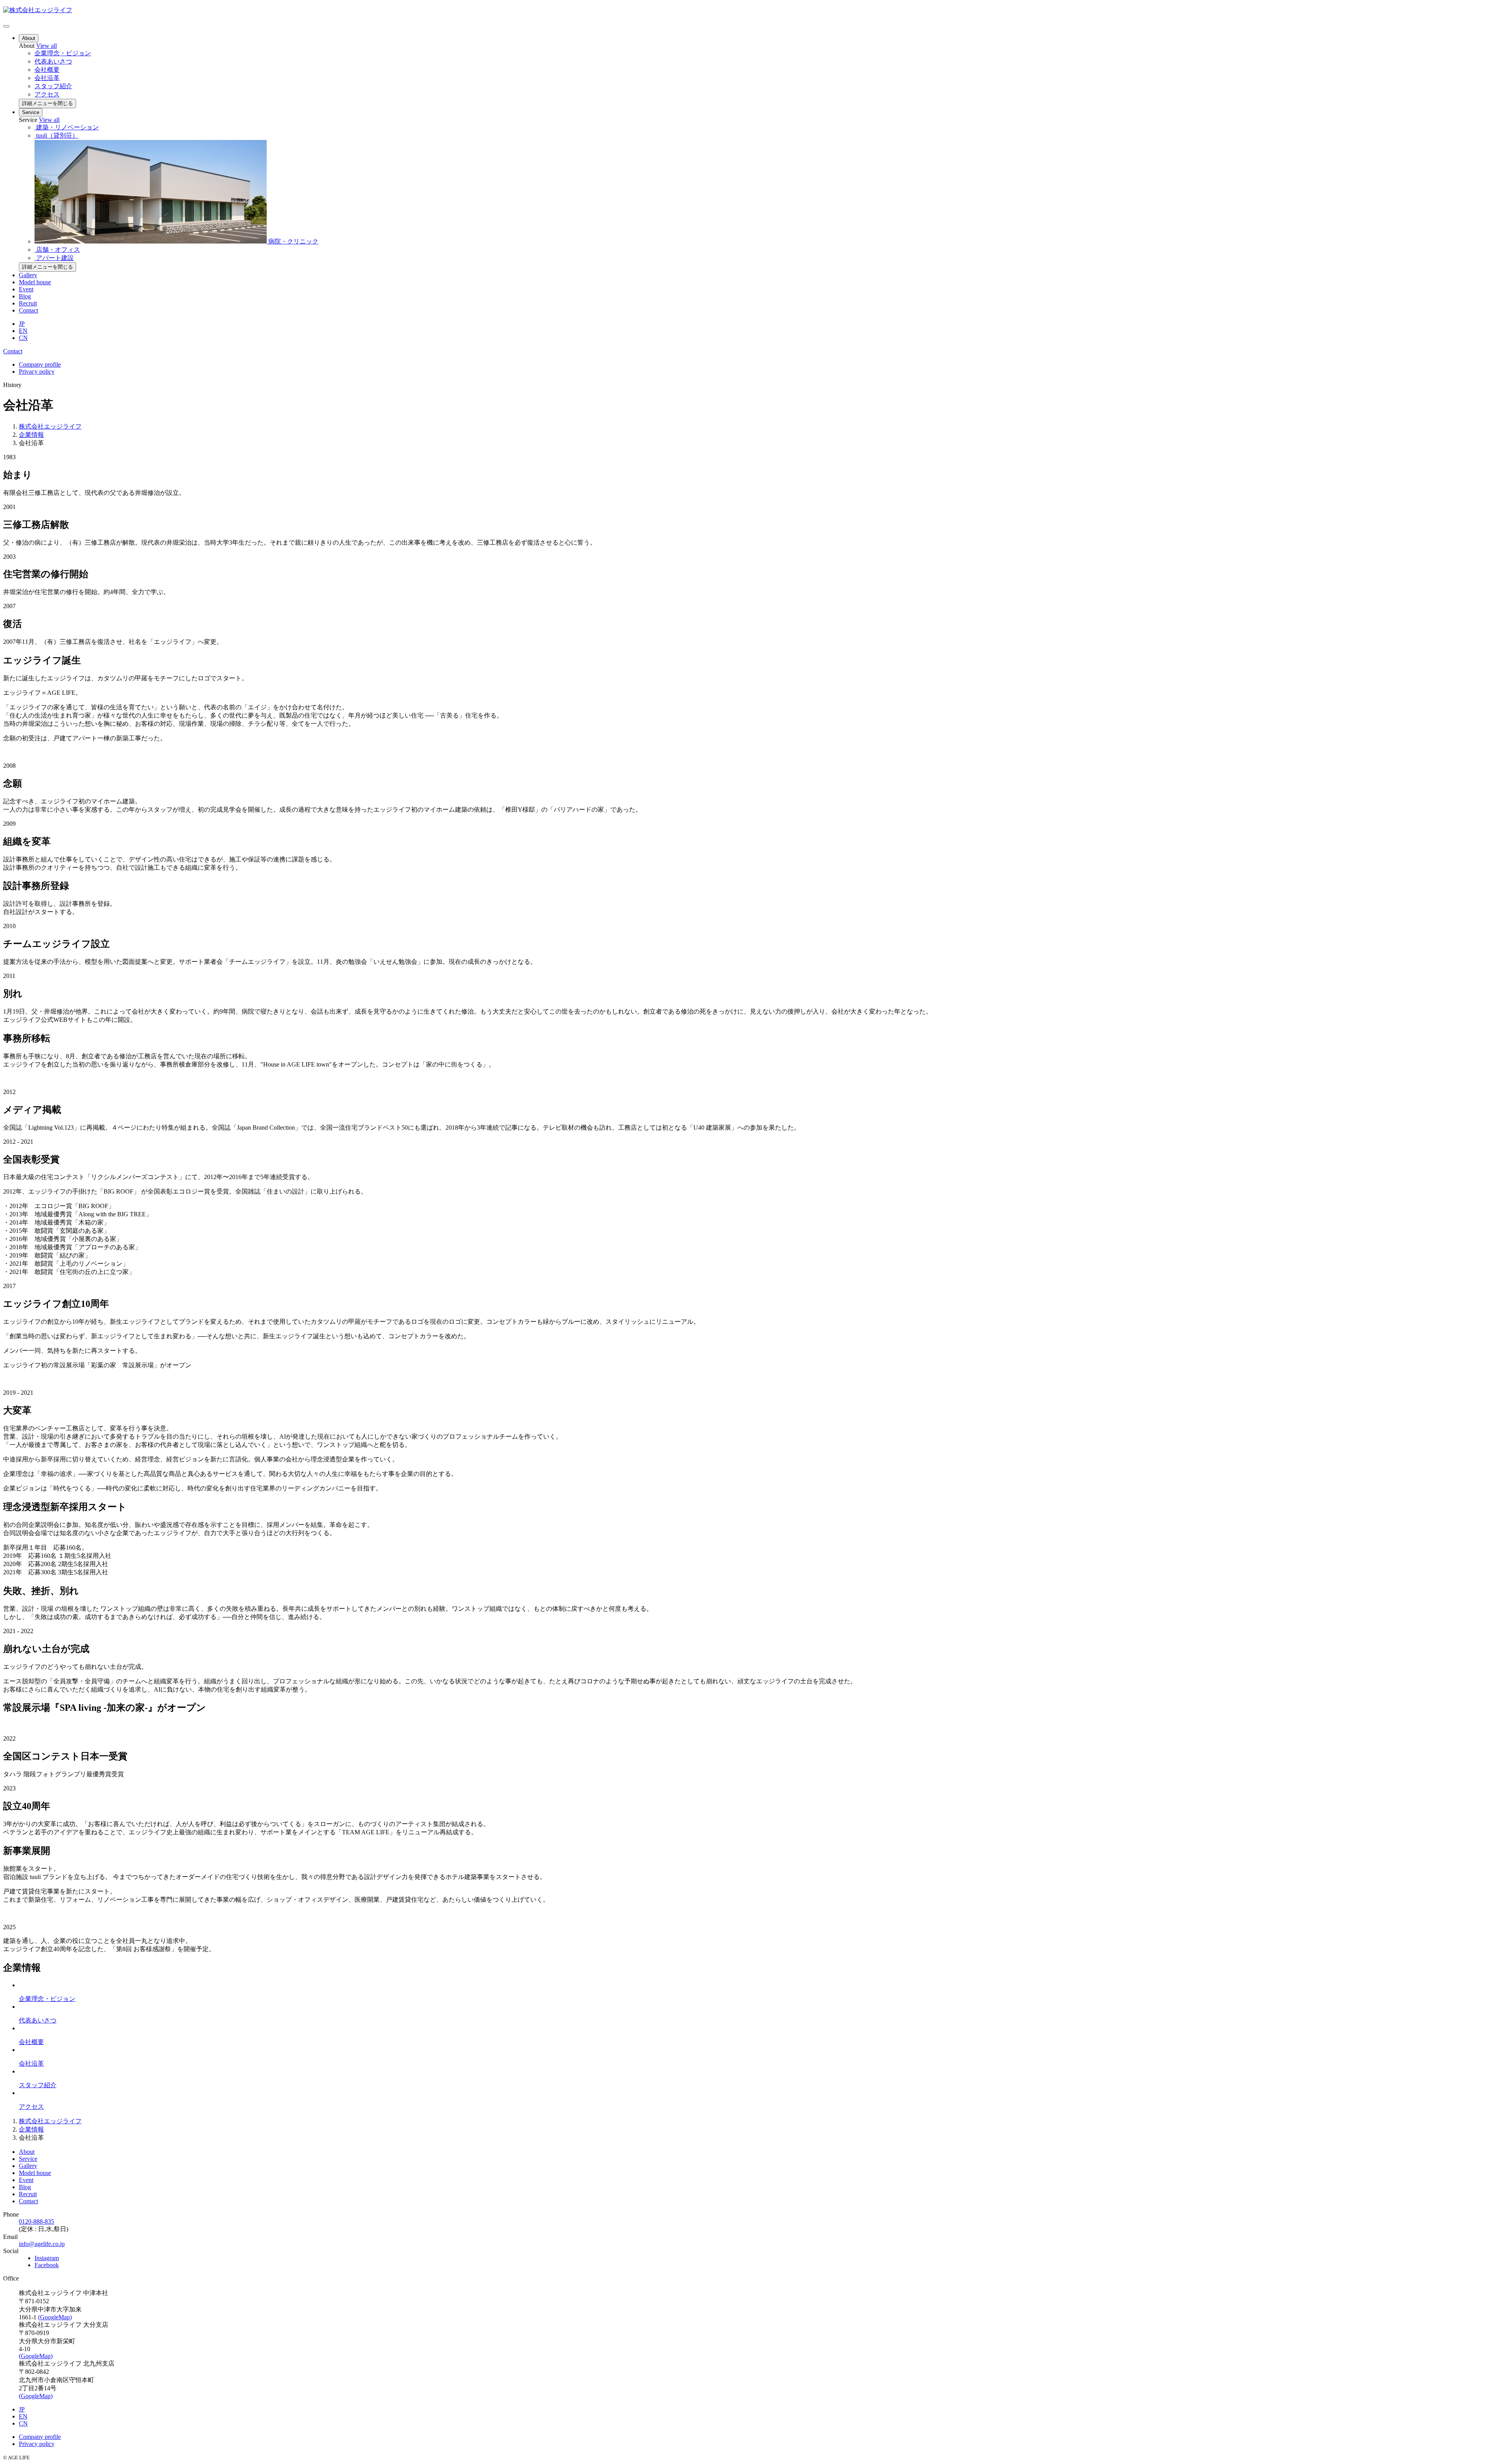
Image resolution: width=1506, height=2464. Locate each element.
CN (23, 338)
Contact (28, 310)
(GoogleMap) (55, 2317)
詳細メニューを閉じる (47, 103)
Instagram (47, 2258)
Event (26, 289)
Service (31, 112)
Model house (35, 282)
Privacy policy (37, 372)
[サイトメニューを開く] (6, 26)
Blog (25, 296)
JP (22, 324)
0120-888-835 (36, 2221)
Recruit (28, 303)
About (29, 38)
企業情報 (31, 435)
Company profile (40, 364)
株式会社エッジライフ (50, 426)
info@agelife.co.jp (42, 2244)
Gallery (28, 275)
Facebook (47, 2265)
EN (23, 331)
